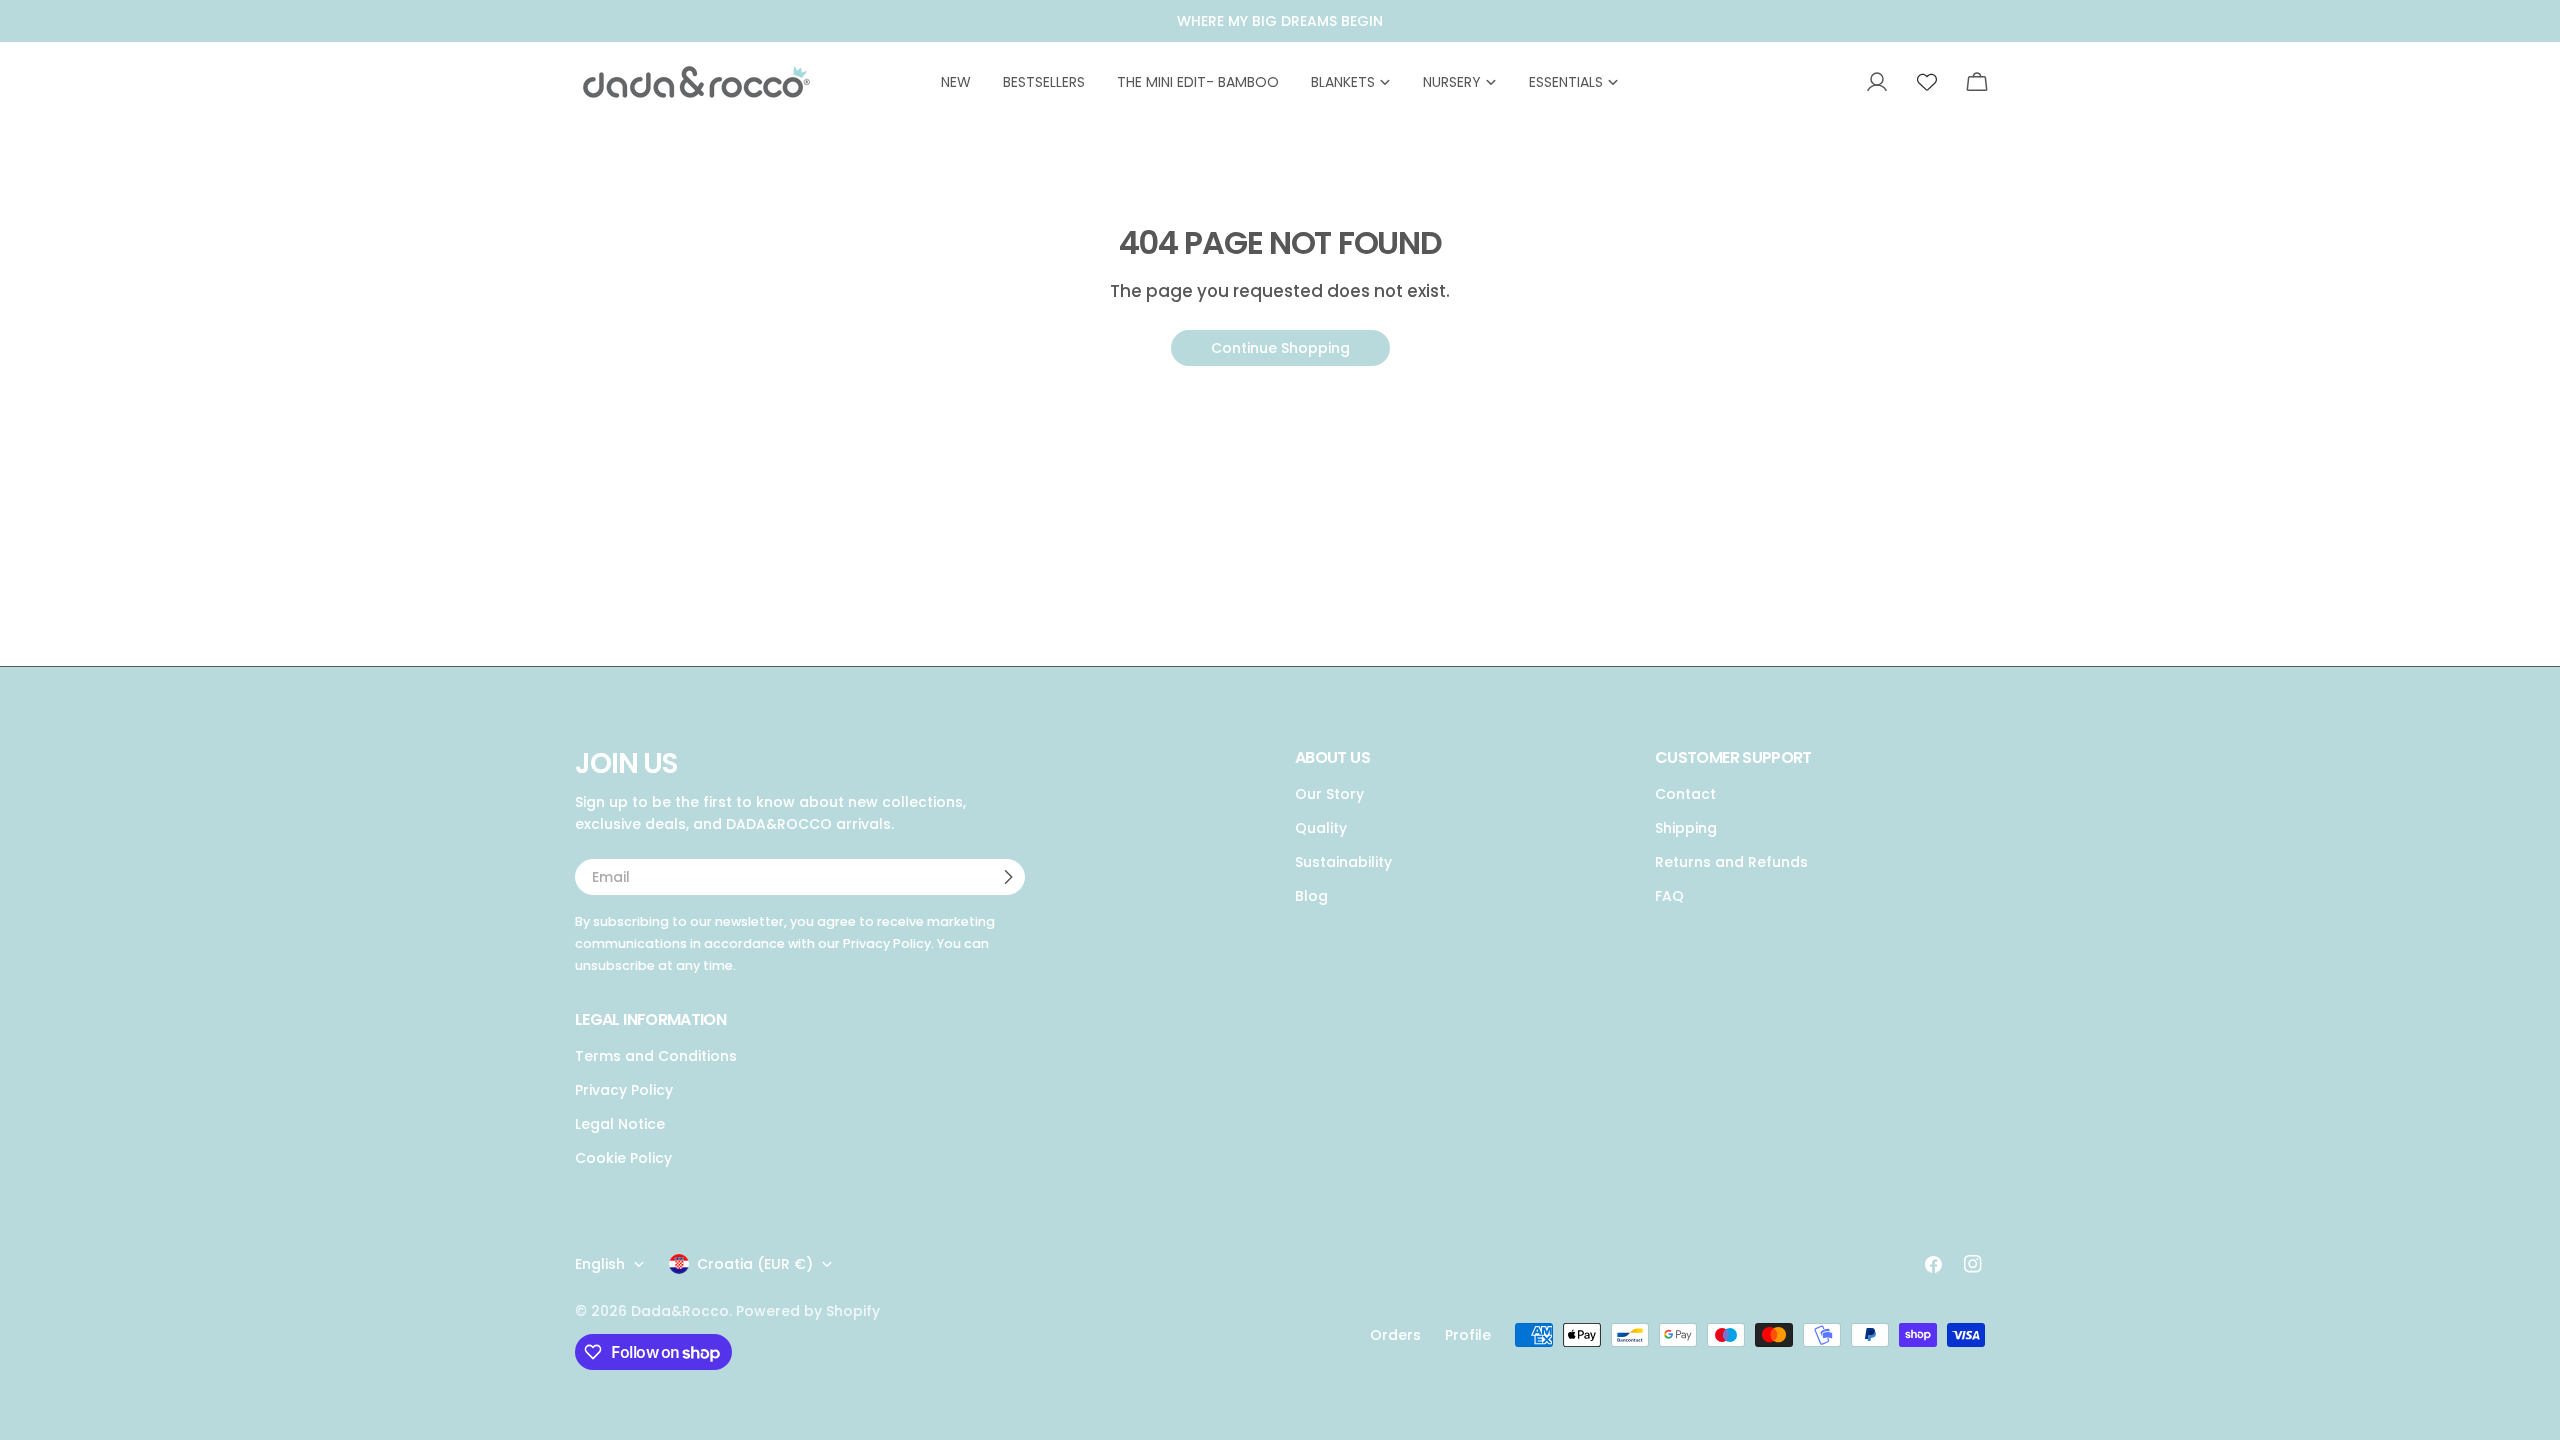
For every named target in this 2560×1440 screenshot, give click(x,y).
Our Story (1329, 794)
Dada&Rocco (680, 1311)
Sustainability (1343, 862)
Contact (1685, 794)
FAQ (1669, 896)
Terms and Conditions (656, 1056)
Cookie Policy (623, 1158)
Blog (1311, 896)
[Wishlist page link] (1927, 82)
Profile (1468, 1335)
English (600, 1264)
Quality (1321, 828)
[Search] (1829, 82)
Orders (1395, 1335)
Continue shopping (1280, 348)
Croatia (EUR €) (755, 1264)
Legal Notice (620, 1124)
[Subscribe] (1008, 877)
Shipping (1686, 828)
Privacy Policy (624, 1090)
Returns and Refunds (1731, 862)
